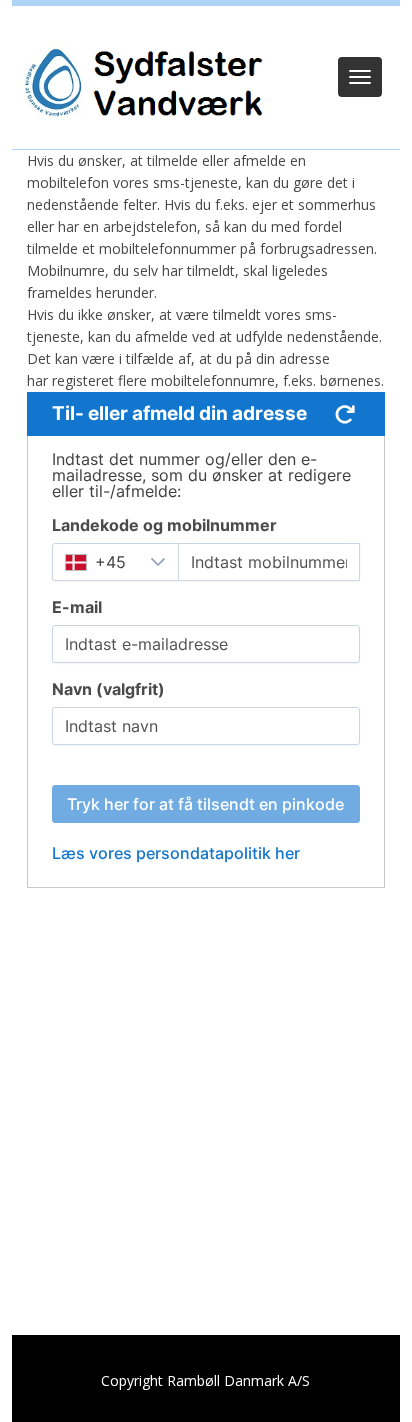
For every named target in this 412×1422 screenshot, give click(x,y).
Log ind (206, 32)
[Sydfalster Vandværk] (141, 82)
